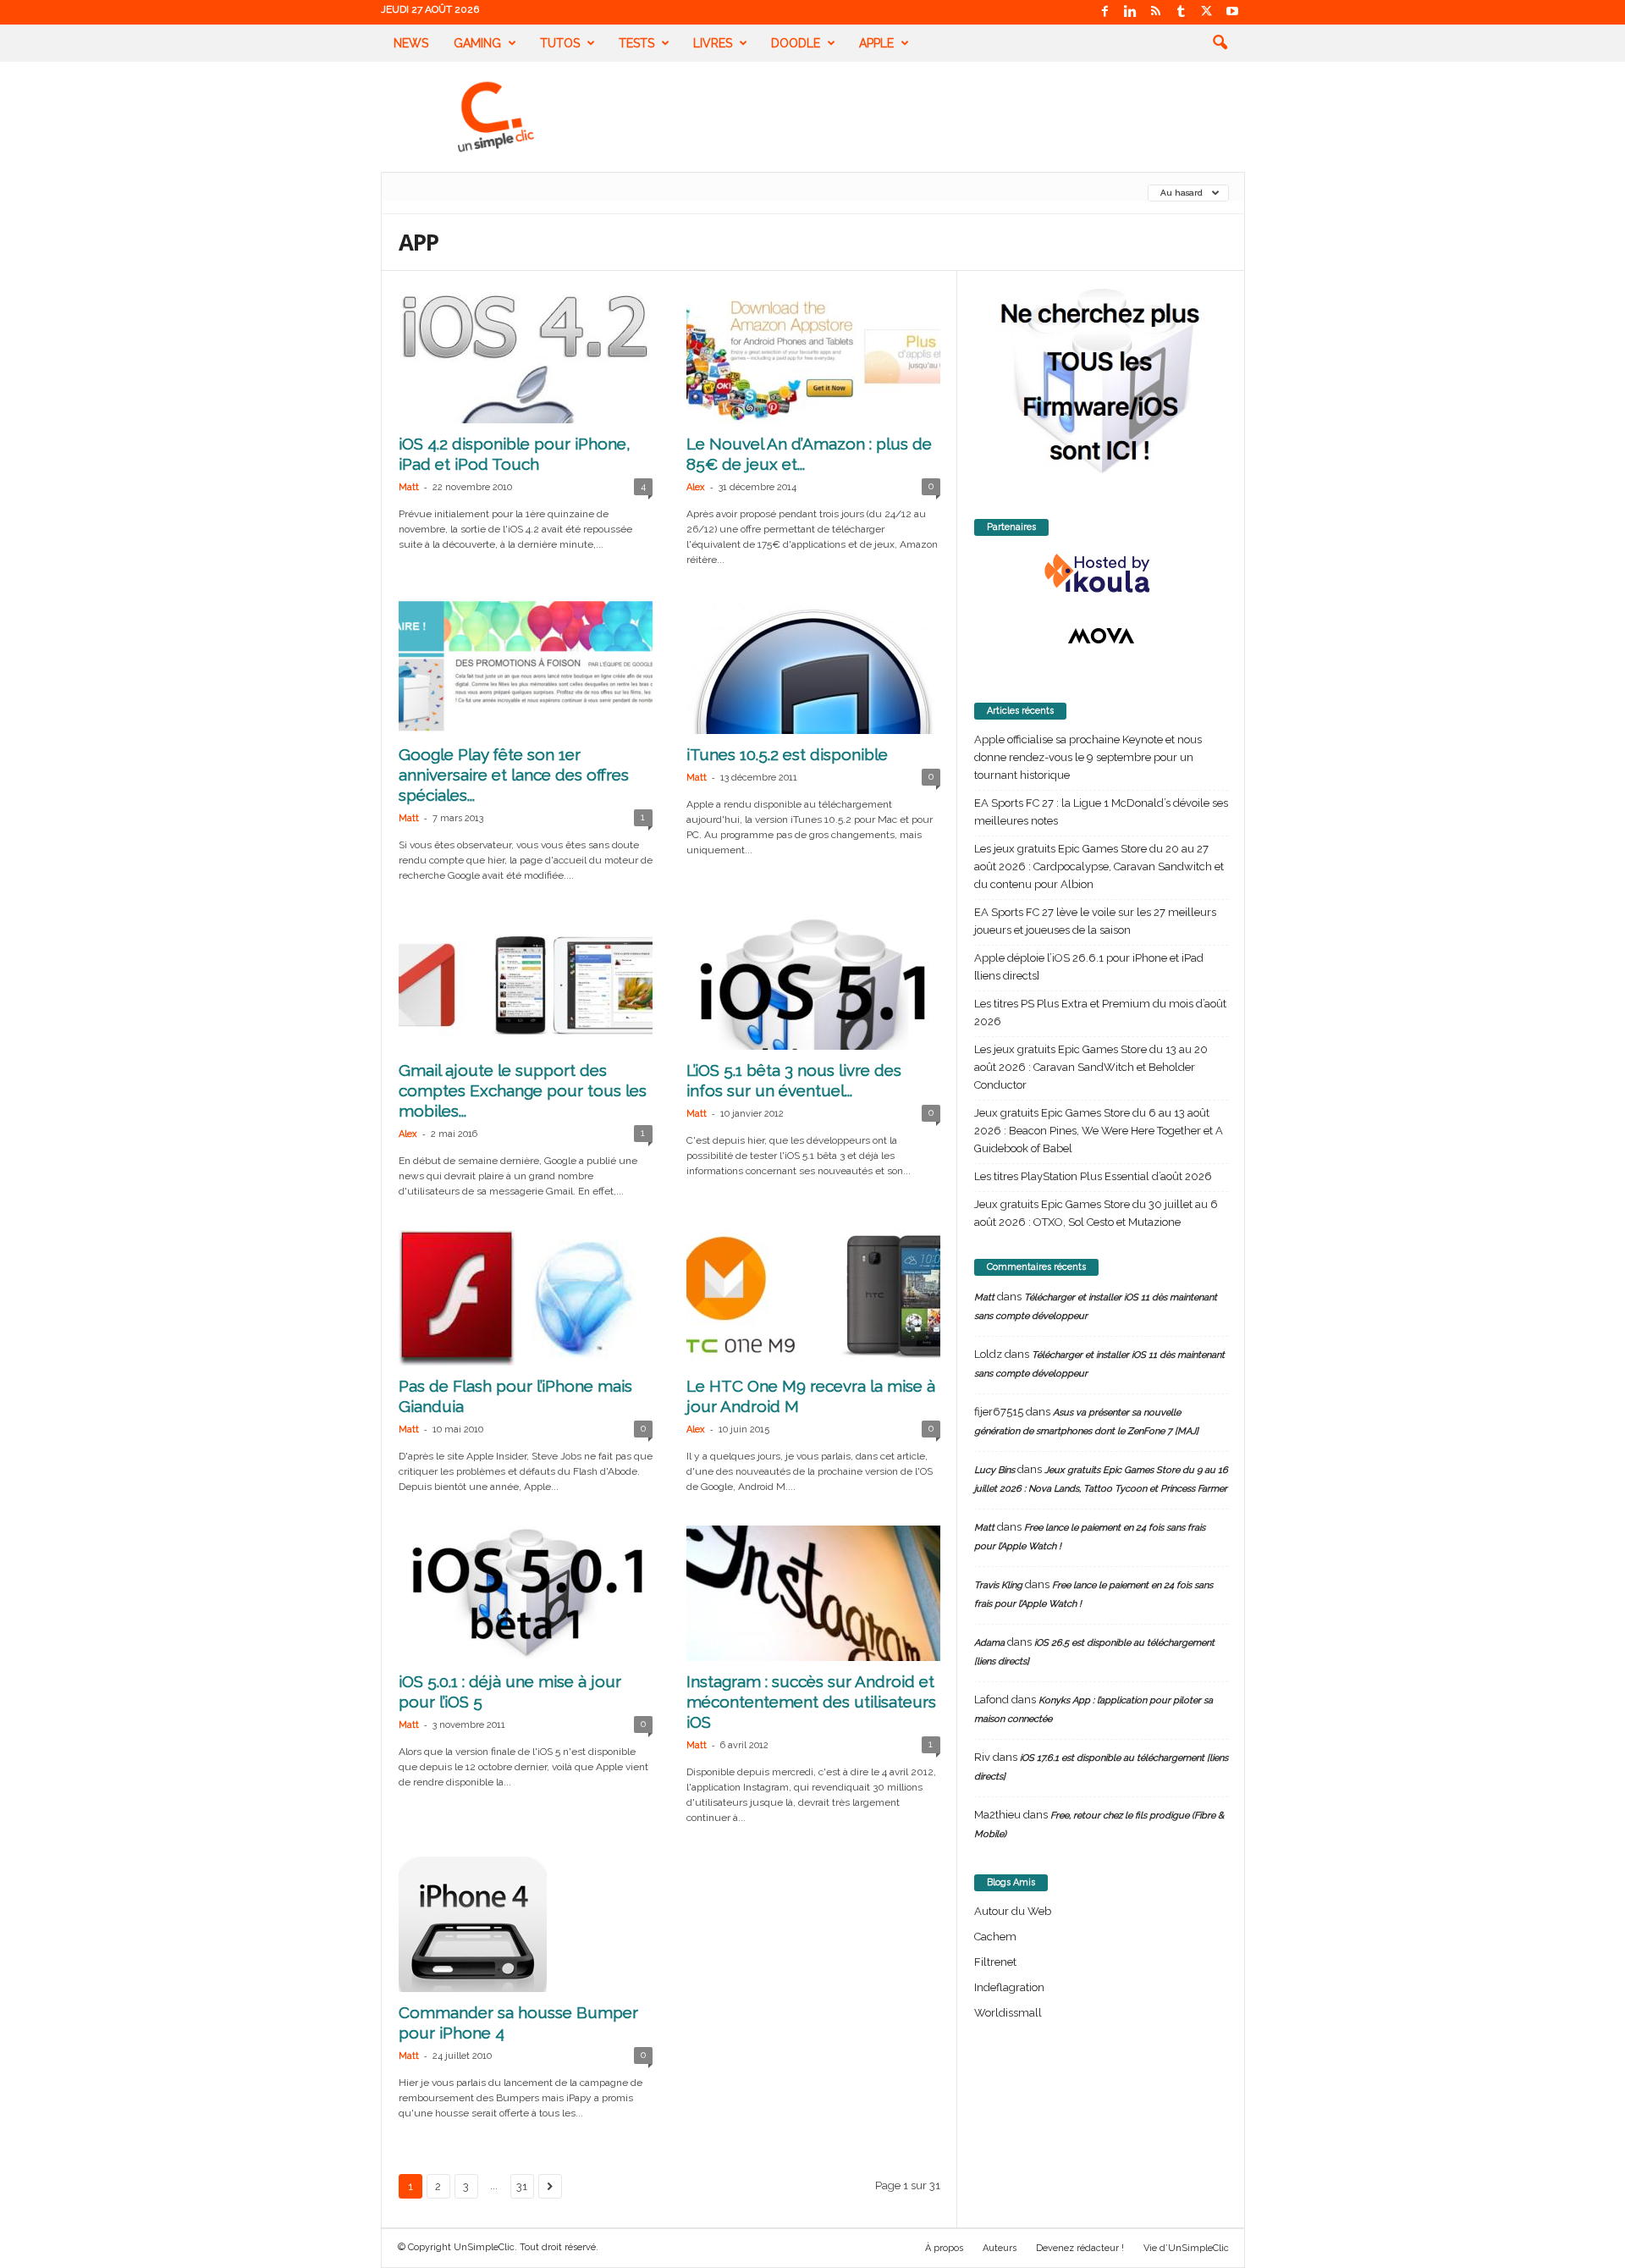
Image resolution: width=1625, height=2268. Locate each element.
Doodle (796, 43)
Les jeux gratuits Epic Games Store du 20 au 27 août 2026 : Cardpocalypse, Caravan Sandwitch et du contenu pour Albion (1099, 866)
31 (522, 2186)
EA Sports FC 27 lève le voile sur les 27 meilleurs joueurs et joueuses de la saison (1095, 921)
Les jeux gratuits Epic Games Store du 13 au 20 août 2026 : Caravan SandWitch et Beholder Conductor (1091, 1067)
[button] (1220, 43)
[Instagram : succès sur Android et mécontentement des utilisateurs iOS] (813, 1593)
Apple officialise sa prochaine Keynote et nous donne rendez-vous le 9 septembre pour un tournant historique (1088, 757)
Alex (696, 487)
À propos (944, 2248)
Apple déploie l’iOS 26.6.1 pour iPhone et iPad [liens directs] (1089, 967)
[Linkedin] (1131, 12)
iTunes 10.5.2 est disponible (787, 754)
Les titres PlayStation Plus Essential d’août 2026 (1093, 1176)
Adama (989, 1643)
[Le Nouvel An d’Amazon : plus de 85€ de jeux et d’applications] (813, 356)
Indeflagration (1009, 1987)
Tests (636, 43)
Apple (876, 43)
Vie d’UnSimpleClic (1186, 2248)
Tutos (560, 43)
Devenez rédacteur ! (1080, 2248)
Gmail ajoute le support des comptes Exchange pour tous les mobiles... (523, 1090)
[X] (1207, 12)
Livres (713, 43)
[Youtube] (1232, 12)
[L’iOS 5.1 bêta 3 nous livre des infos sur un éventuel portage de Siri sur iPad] (813, 982)
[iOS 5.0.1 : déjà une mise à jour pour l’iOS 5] (526, 1593)
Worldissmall (1008, 2013)
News (411, 43)
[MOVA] (1101, 636)
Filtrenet (995, 1962)
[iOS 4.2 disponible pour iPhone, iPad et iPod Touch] (526, 356)
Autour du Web (1013, 1911)
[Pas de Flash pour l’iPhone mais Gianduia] (526, 1298)
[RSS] (1156, 12)
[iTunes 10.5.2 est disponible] (813, 666)
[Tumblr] (1182, 12)
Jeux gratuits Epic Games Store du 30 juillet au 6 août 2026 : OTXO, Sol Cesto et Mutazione (1096, 1213)
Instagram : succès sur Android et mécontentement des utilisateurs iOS (811, 1702)
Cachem (995, 1937)
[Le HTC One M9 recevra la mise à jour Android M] (813, 1298)
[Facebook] (1105, 12)
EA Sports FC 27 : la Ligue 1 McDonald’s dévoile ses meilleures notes (1101, 812)
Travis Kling (998, 1585)
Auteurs (1000, 2248)
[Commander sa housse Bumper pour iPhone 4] (526, 1924)
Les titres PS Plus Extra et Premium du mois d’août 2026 (1100, 1013)
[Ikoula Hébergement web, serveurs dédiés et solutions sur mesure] (1101, 574)
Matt (409, 487)
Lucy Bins (994, 1470)
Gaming (477, 43)
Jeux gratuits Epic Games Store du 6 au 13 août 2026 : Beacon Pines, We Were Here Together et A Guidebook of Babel (1099, 1131)
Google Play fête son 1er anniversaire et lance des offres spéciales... (514, 775)
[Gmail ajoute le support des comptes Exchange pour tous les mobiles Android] (526, 982)
